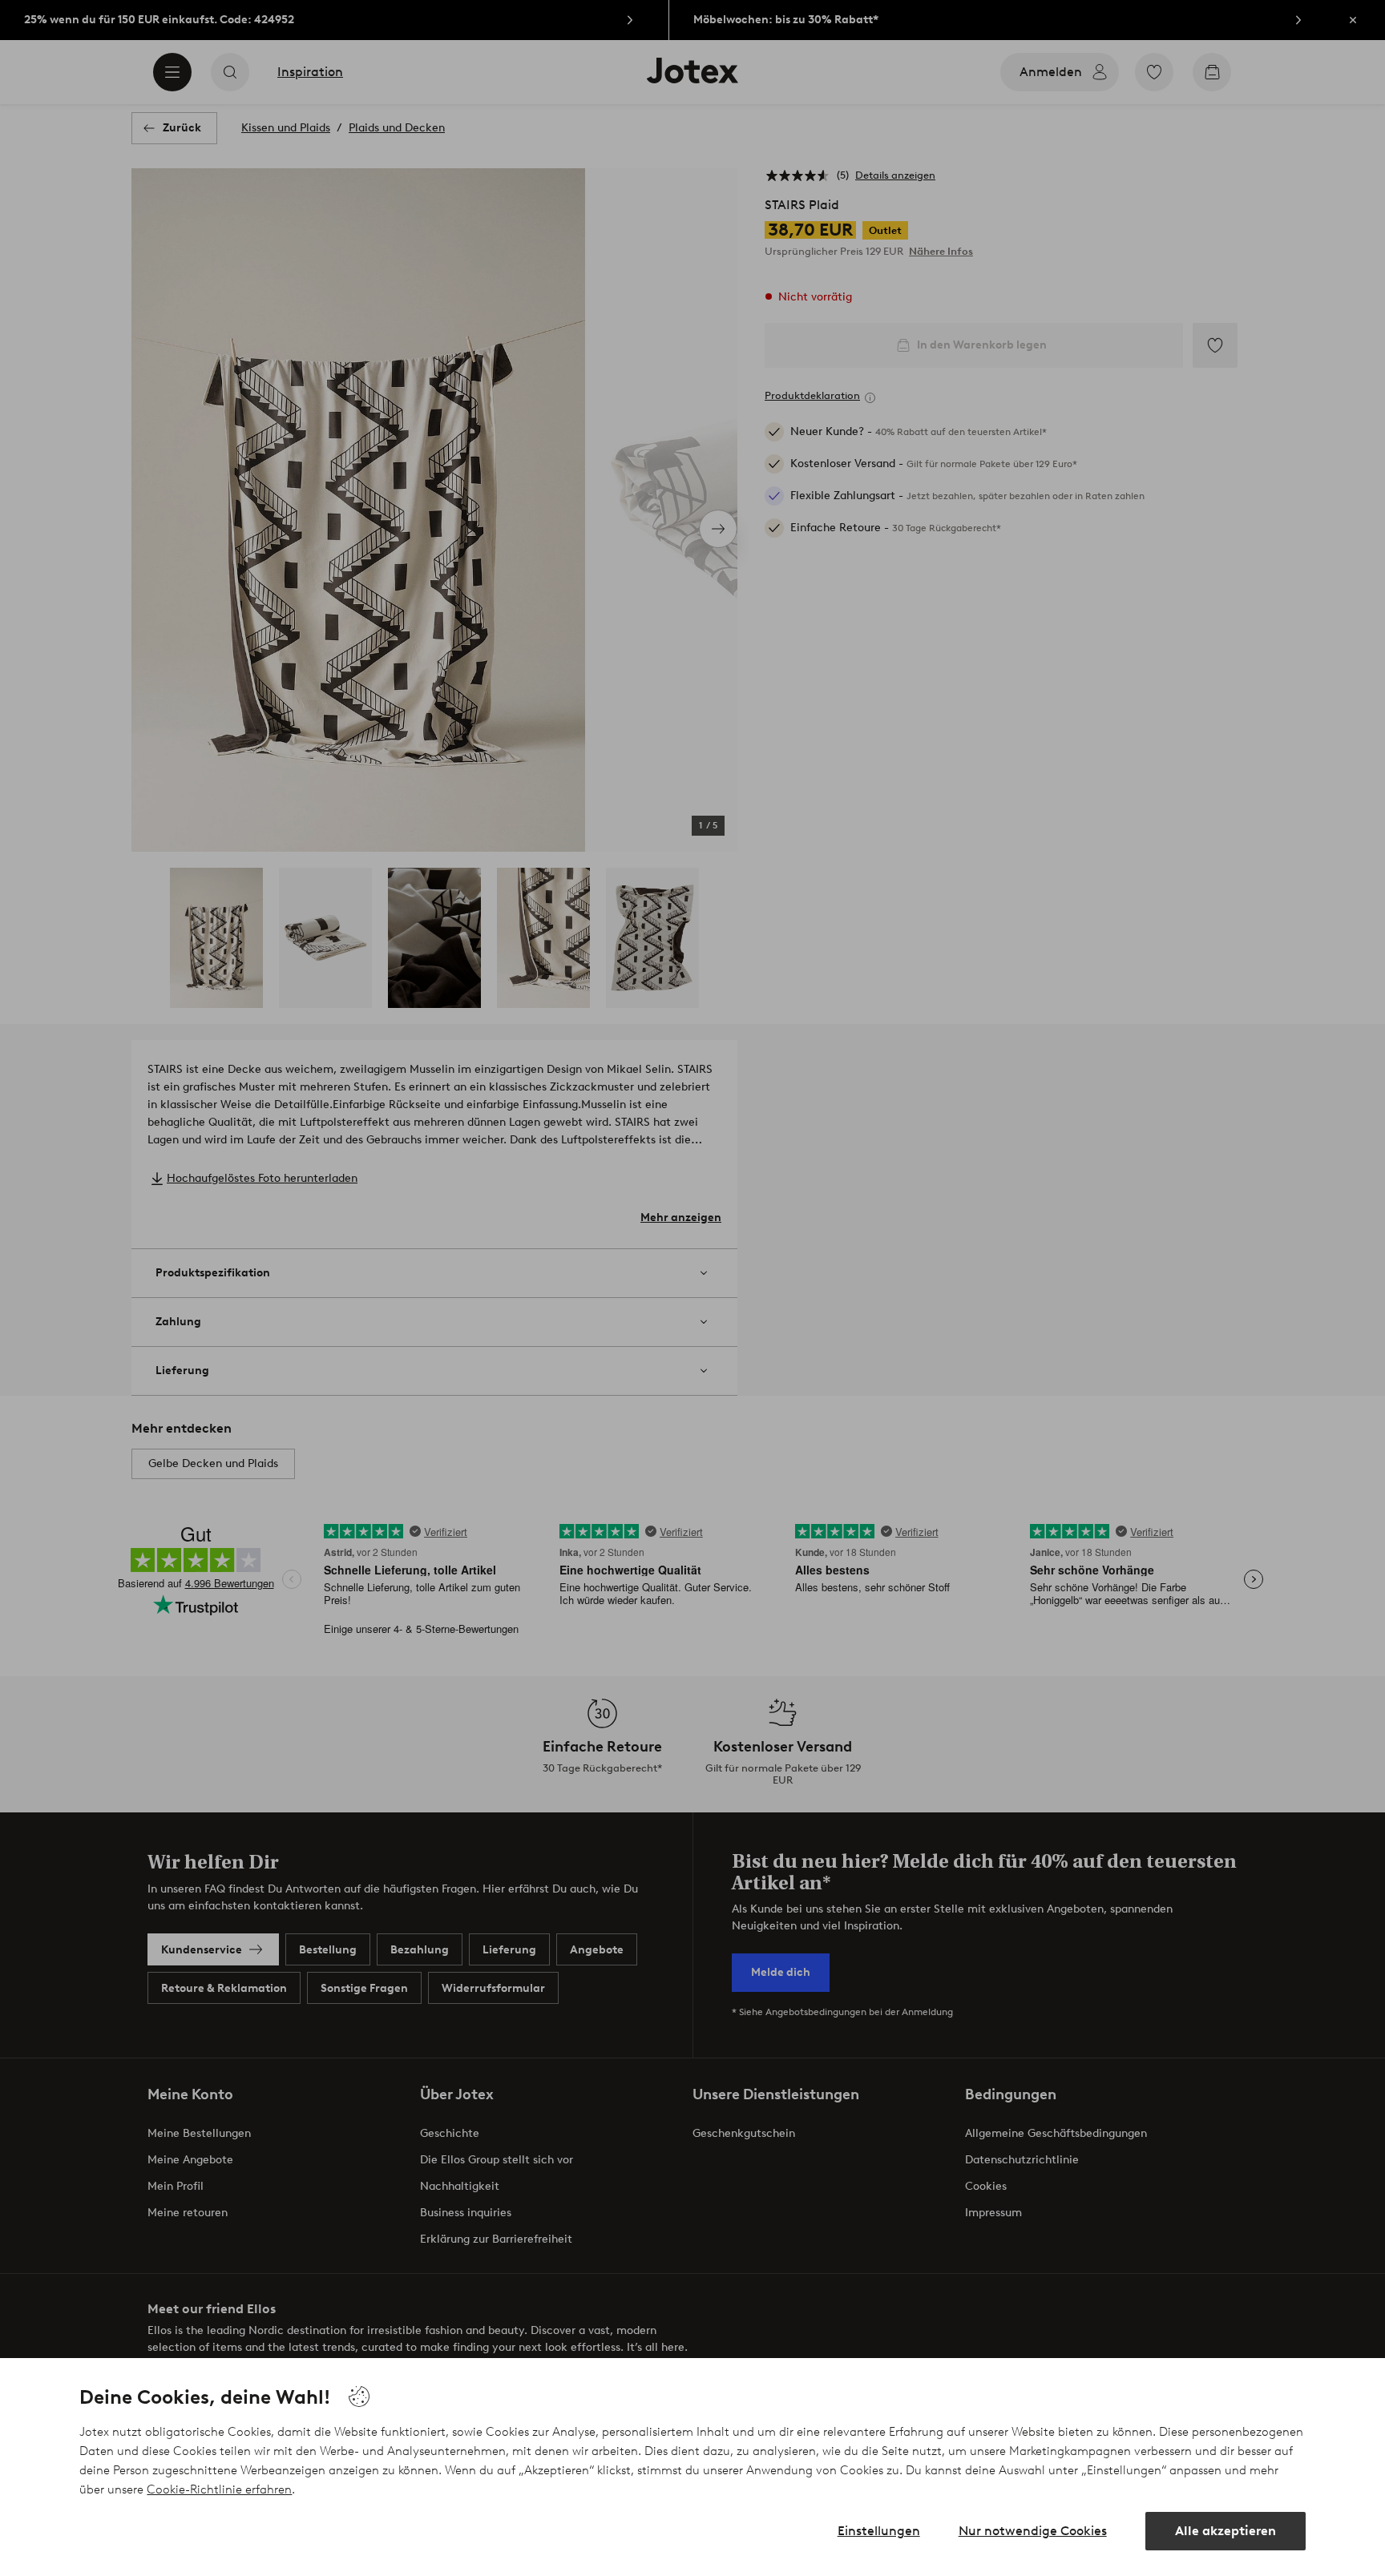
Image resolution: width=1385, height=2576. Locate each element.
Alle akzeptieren (1226, 2531)
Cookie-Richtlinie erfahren (219, 2489)
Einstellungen (879, 2531)
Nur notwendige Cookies (1033, 2531)
